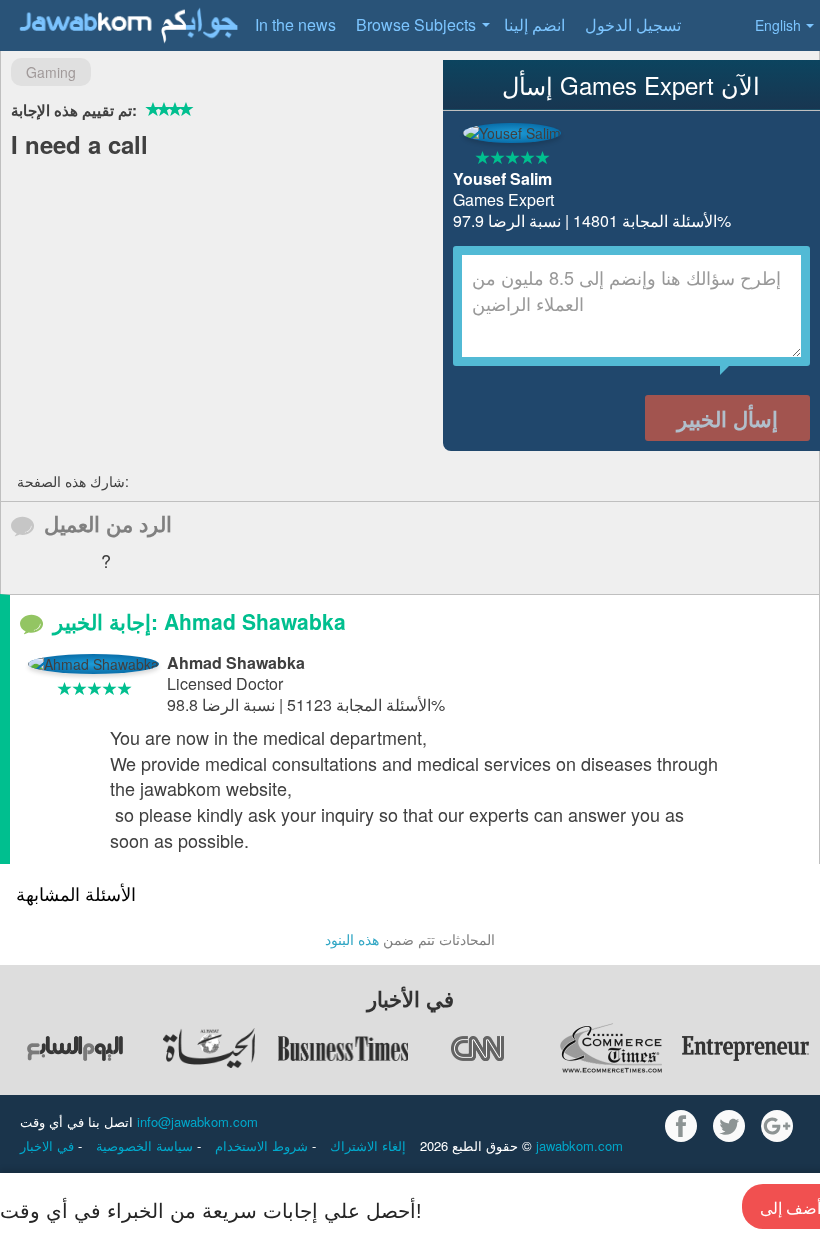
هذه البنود (352, 939)
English (778, 25)
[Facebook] (681, 1126)
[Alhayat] (209, 1048)
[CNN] (477, 1048)
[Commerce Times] (611, 1048)
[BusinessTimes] (343, 1048)
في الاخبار (49, 1145)
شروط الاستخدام (263, 1145)
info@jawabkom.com (197, 1121)
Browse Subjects (416, 24)
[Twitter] (729, 1126)
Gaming (51, 72)
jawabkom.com (579, 1145)
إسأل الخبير (727, 418)
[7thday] (75, 1048)
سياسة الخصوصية (146, 1145)
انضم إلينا (534, 24)
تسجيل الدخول (633, 24)
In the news (295, 24)
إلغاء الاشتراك (368, 1145)
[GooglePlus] (777, 1126)
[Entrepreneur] (745, 1048)
